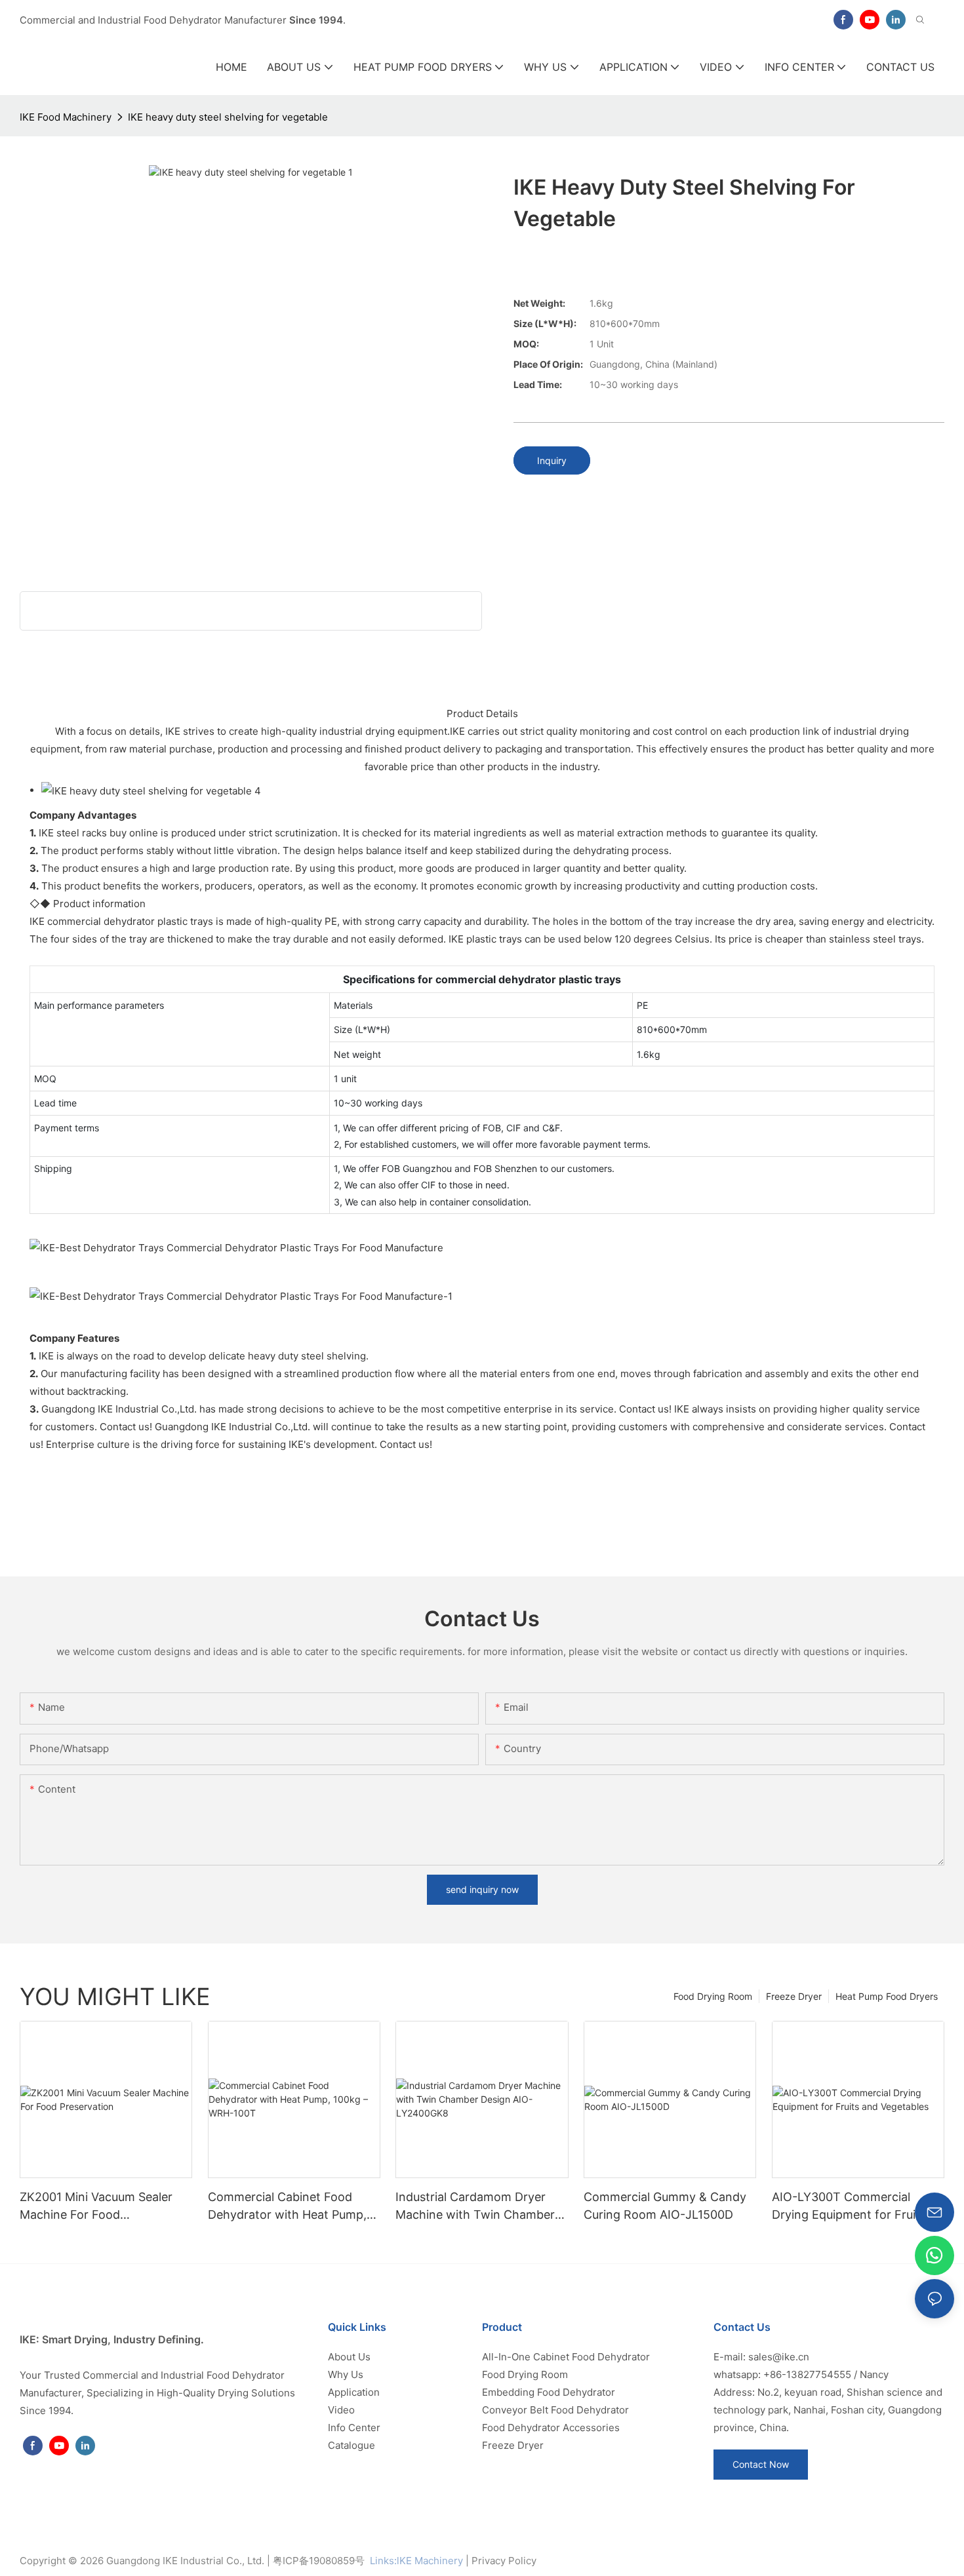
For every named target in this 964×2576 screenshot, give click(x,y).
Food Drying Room (713, 1996)
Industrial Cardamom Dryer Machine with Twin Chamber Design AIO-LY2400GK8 (475, 2207)
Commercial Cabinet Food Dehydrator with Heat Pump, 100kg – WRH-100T (287, 2207)
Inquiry (552, 460)
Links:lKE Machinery (416, 2561)
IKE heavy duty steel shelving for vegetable (228, 117)
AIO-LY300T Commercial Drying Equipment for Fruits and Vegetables (849, 2207)
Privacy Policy (504, 2561)
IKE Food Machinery (66, 117)
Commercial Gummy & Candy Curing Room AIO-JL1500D (665, 2206)
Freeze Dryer (794, 1996)
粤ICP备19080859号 (319, 2561)
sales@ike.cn (779, 2357)
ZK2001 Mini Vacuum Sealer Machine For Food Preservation (96, 2207)
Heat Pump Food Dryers (887, 1996)
